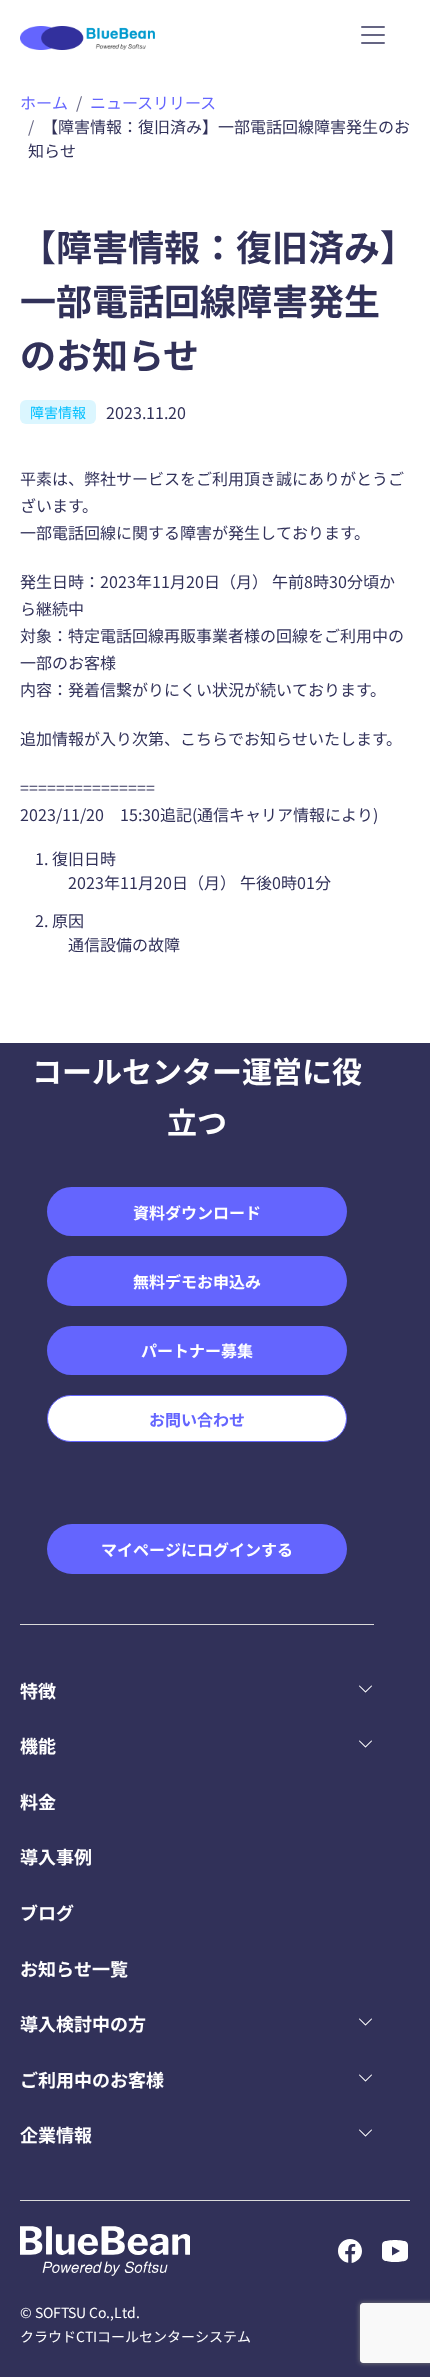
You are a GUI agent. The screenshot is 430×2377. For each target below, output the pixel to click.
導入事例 (56, 1856)
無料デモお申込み (197, 1281)
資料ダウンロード (197, 1212)
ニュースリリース (153, 102)
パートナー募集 (197, 1350)
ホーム (44, 102)
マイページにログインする (197, 1549)
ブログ (47, 1912)
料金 (38, 1801)
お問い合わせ (197, 1419)
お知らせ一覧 (74, 1968)
